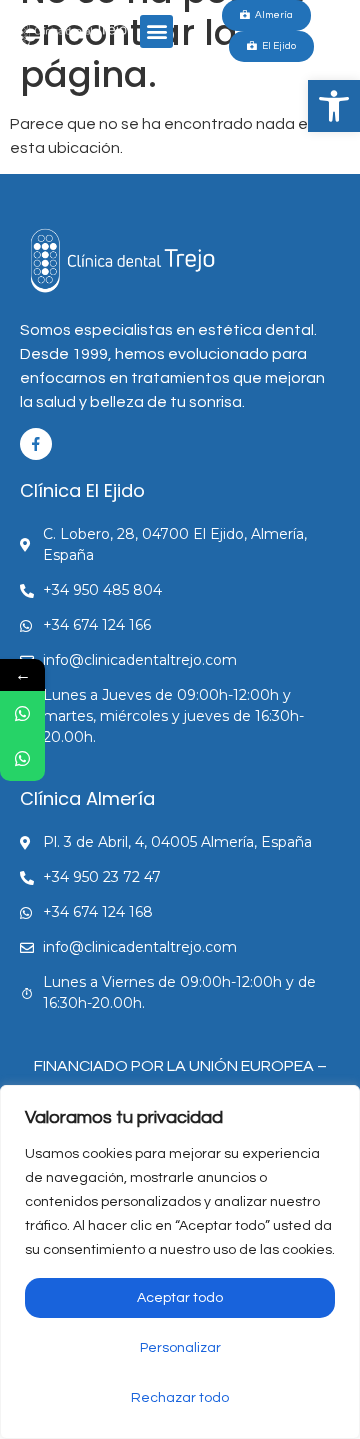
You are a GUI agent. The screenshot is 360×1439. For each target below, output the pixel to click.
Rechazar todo (180, 1398)
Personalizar (180, 1348)
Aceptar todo (180, 1298)
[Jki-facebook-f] (36, 444)
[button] (334, 106)
